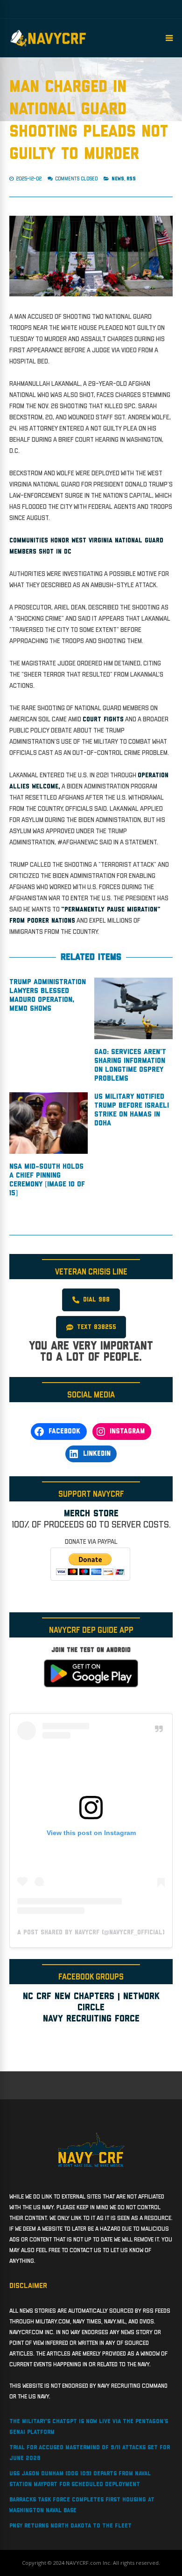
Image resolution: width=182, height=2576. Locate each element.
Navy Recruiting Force (91, 2019)
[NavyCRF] (48, 47)
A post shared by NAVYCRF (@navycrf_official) (91, 1932)
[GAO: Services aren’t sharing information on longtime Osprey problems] (133, 1037)
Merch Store (91, 1514)
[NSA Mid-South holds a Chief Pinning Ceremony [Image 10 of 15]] (49, 1152)
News (118, 179)
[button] (91, 1300)
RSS (131, 179)
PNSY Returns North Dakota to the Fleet (70, 2526)
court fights (103, 719)
